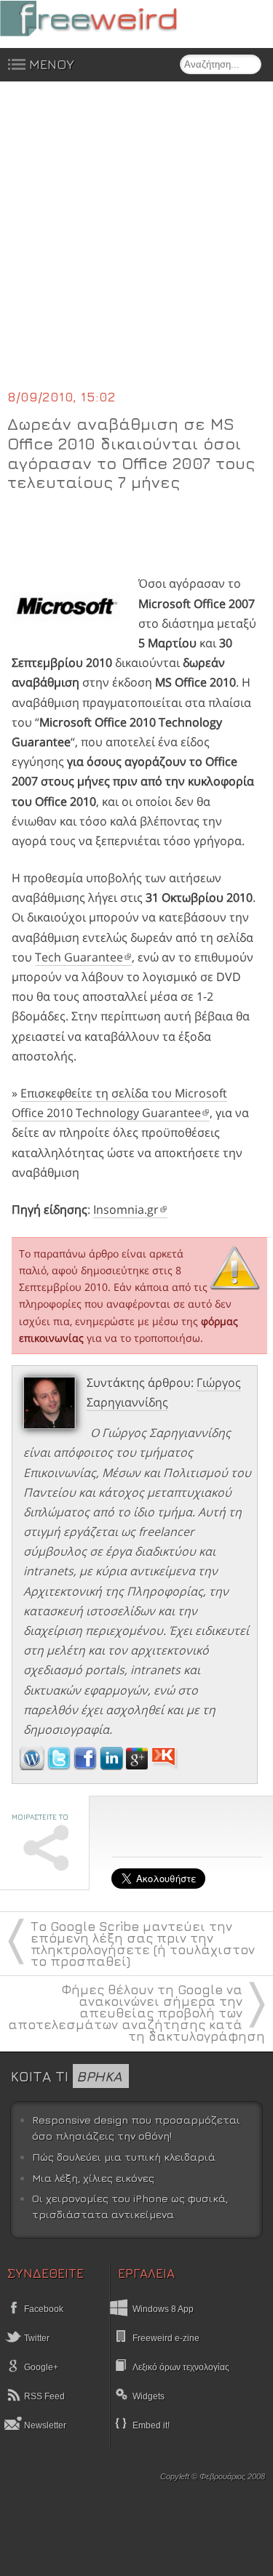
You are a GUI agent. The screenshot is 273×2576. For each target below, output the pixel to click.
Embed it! (151, 2425)
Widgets (149, 2396)
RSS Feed (43, 2396)
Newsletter (44, 2425)
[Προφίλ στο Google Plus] (138, 1766)
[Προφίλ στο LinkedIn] (113, 1766)
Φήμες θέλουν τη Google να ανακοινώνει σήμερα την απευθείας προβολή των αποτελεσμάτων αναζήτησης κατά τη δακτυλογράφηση (136, 2013)
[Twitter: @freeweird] (60, 1766)
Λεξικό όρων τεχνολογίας (181, 2367)
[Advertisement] (136, 244)
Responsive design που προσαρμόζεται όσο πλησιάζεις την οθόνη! (136, 2128)
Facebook (43, 2309)
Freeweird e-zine (166, 2338)
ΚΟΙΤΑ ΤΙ (66, 2076)
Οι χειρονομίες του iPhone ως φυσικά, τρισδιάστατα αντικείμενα (130, 2206)
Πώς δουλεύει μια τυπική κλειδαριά (124, 2157)
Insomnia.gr (126, 1209)
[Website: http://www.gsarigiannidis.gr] (32, 1766)
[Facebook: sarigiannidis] (87, 1766)
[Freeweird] (109, 19)
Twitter (36, 2338)
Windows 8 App (163, 2309)
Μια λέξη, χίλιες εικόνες (93, 2178)
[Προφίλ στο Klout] (165, 1766)
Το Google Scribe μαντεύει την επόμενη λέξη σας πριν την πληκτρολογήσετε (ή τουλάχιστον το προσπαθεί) (143, 1944)
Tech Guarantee (79, 957)
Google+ (40, 2367)
